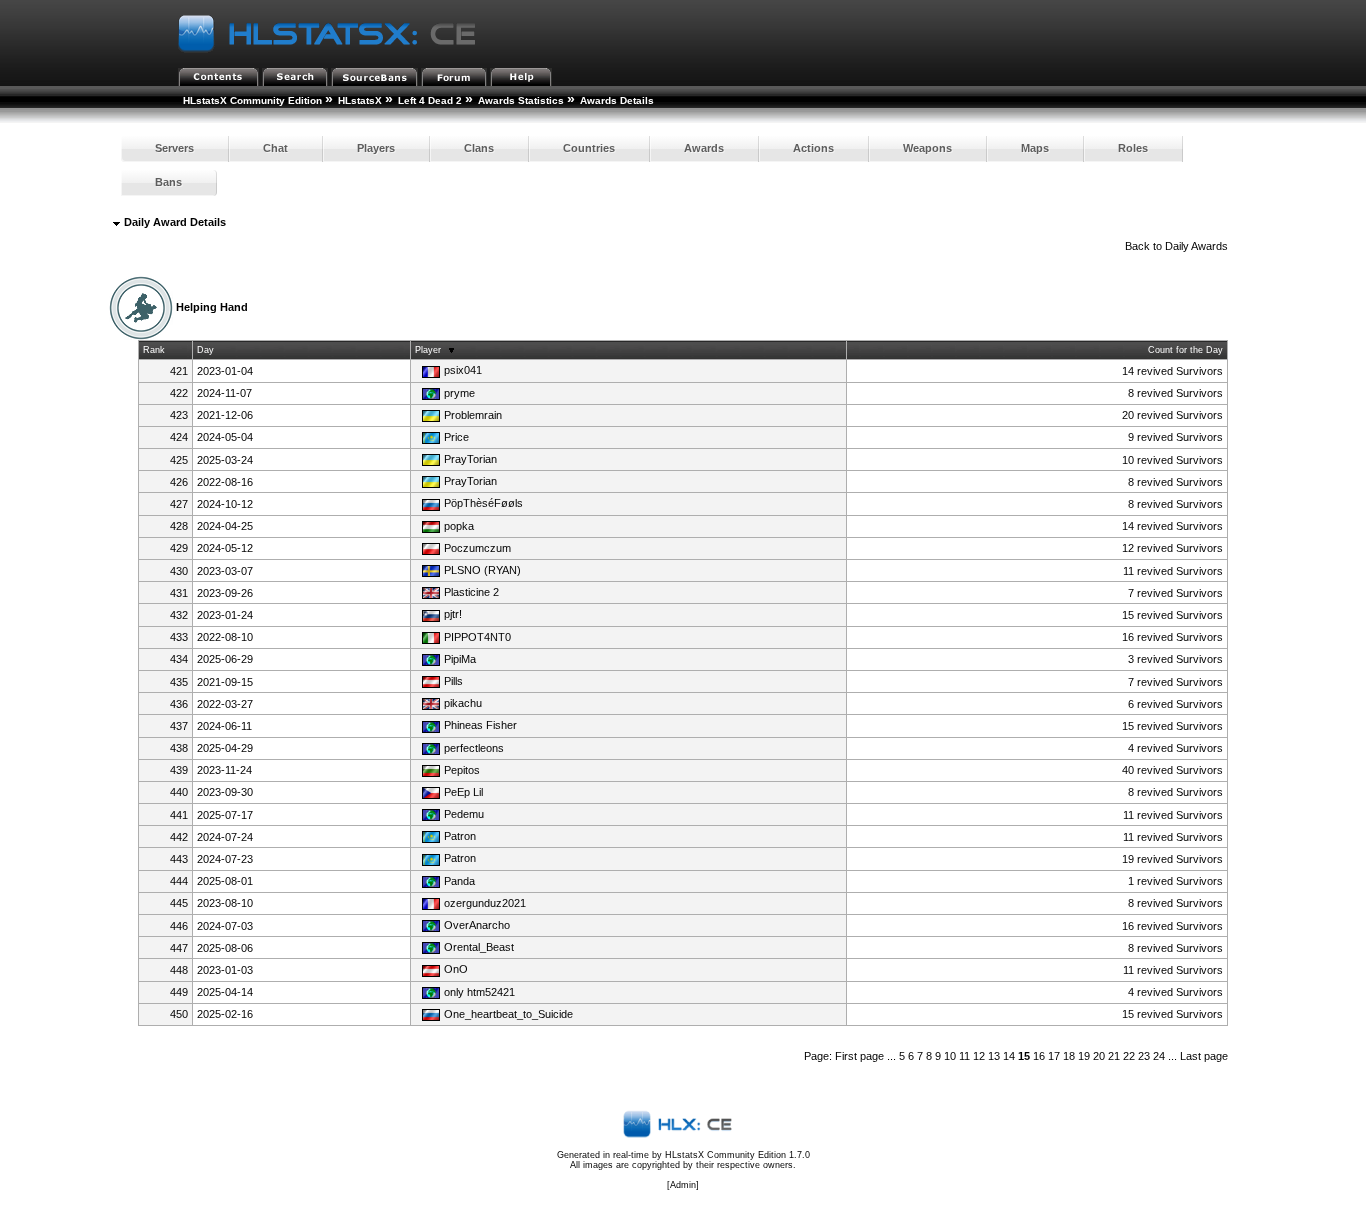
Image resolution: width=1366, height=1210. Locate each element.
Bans (168, 182)
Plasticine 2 (471, 592)
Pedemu (464, 814)
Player (428, 350)
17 (1054, 1056)
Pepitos (462, 770)
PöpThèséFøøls (483, 503)
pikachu (463, 703)
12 (979, 1056)
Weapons (927, 148)
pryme (459, 393)
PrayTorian (470, 459)
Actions (813, 148)
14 (1009, 1056)
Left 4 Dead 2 (430, 100)
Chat (275, 148)
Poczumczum (477, 548)
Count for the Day (1185, 350)
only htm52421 (479, 992)
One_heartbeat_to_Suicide (508, 1014)
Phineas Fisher (480, 725)
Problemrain (473, 415)
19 (1084, 1056)
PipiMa (460, 659)
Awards (704, 148)
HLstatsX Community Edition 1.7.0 (737, 1155)
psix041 (463, 370)
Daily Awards (1196, 246)
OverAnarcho (477, 925)
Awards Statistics (521, 100)
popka (459, 526)
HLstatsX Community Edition (252, 100)
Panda (459, 881)
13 (994, 1056)
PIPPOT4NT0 (477, 637)
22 (1129, 1056)
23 (1144, 1056)
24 (1159, 1056)
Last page (1204, 1056)
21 (1114, 1056)
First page (859, 1056)
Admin (683, 1185)
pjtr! (453, 614)
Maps (1035, 148)
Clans (479, 148)
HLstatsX (360, 100)
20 (1099, 1056)
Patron (460, 836)
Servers (174, 148)
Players (376, 148)
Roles (1133, 148)
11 (964, 1056)
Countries (589, 148)
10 (950, 1056)
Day (205, 350)
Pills (453, 681)
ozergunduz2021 (485, 903)
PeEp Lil (463, 792)
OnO (456, 969)
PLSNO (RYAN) (482, 570)
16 (1039, 1056)
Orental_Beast (479, 947)
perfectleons (474, 748)
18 (1069, 1056)
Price (456, 437)
